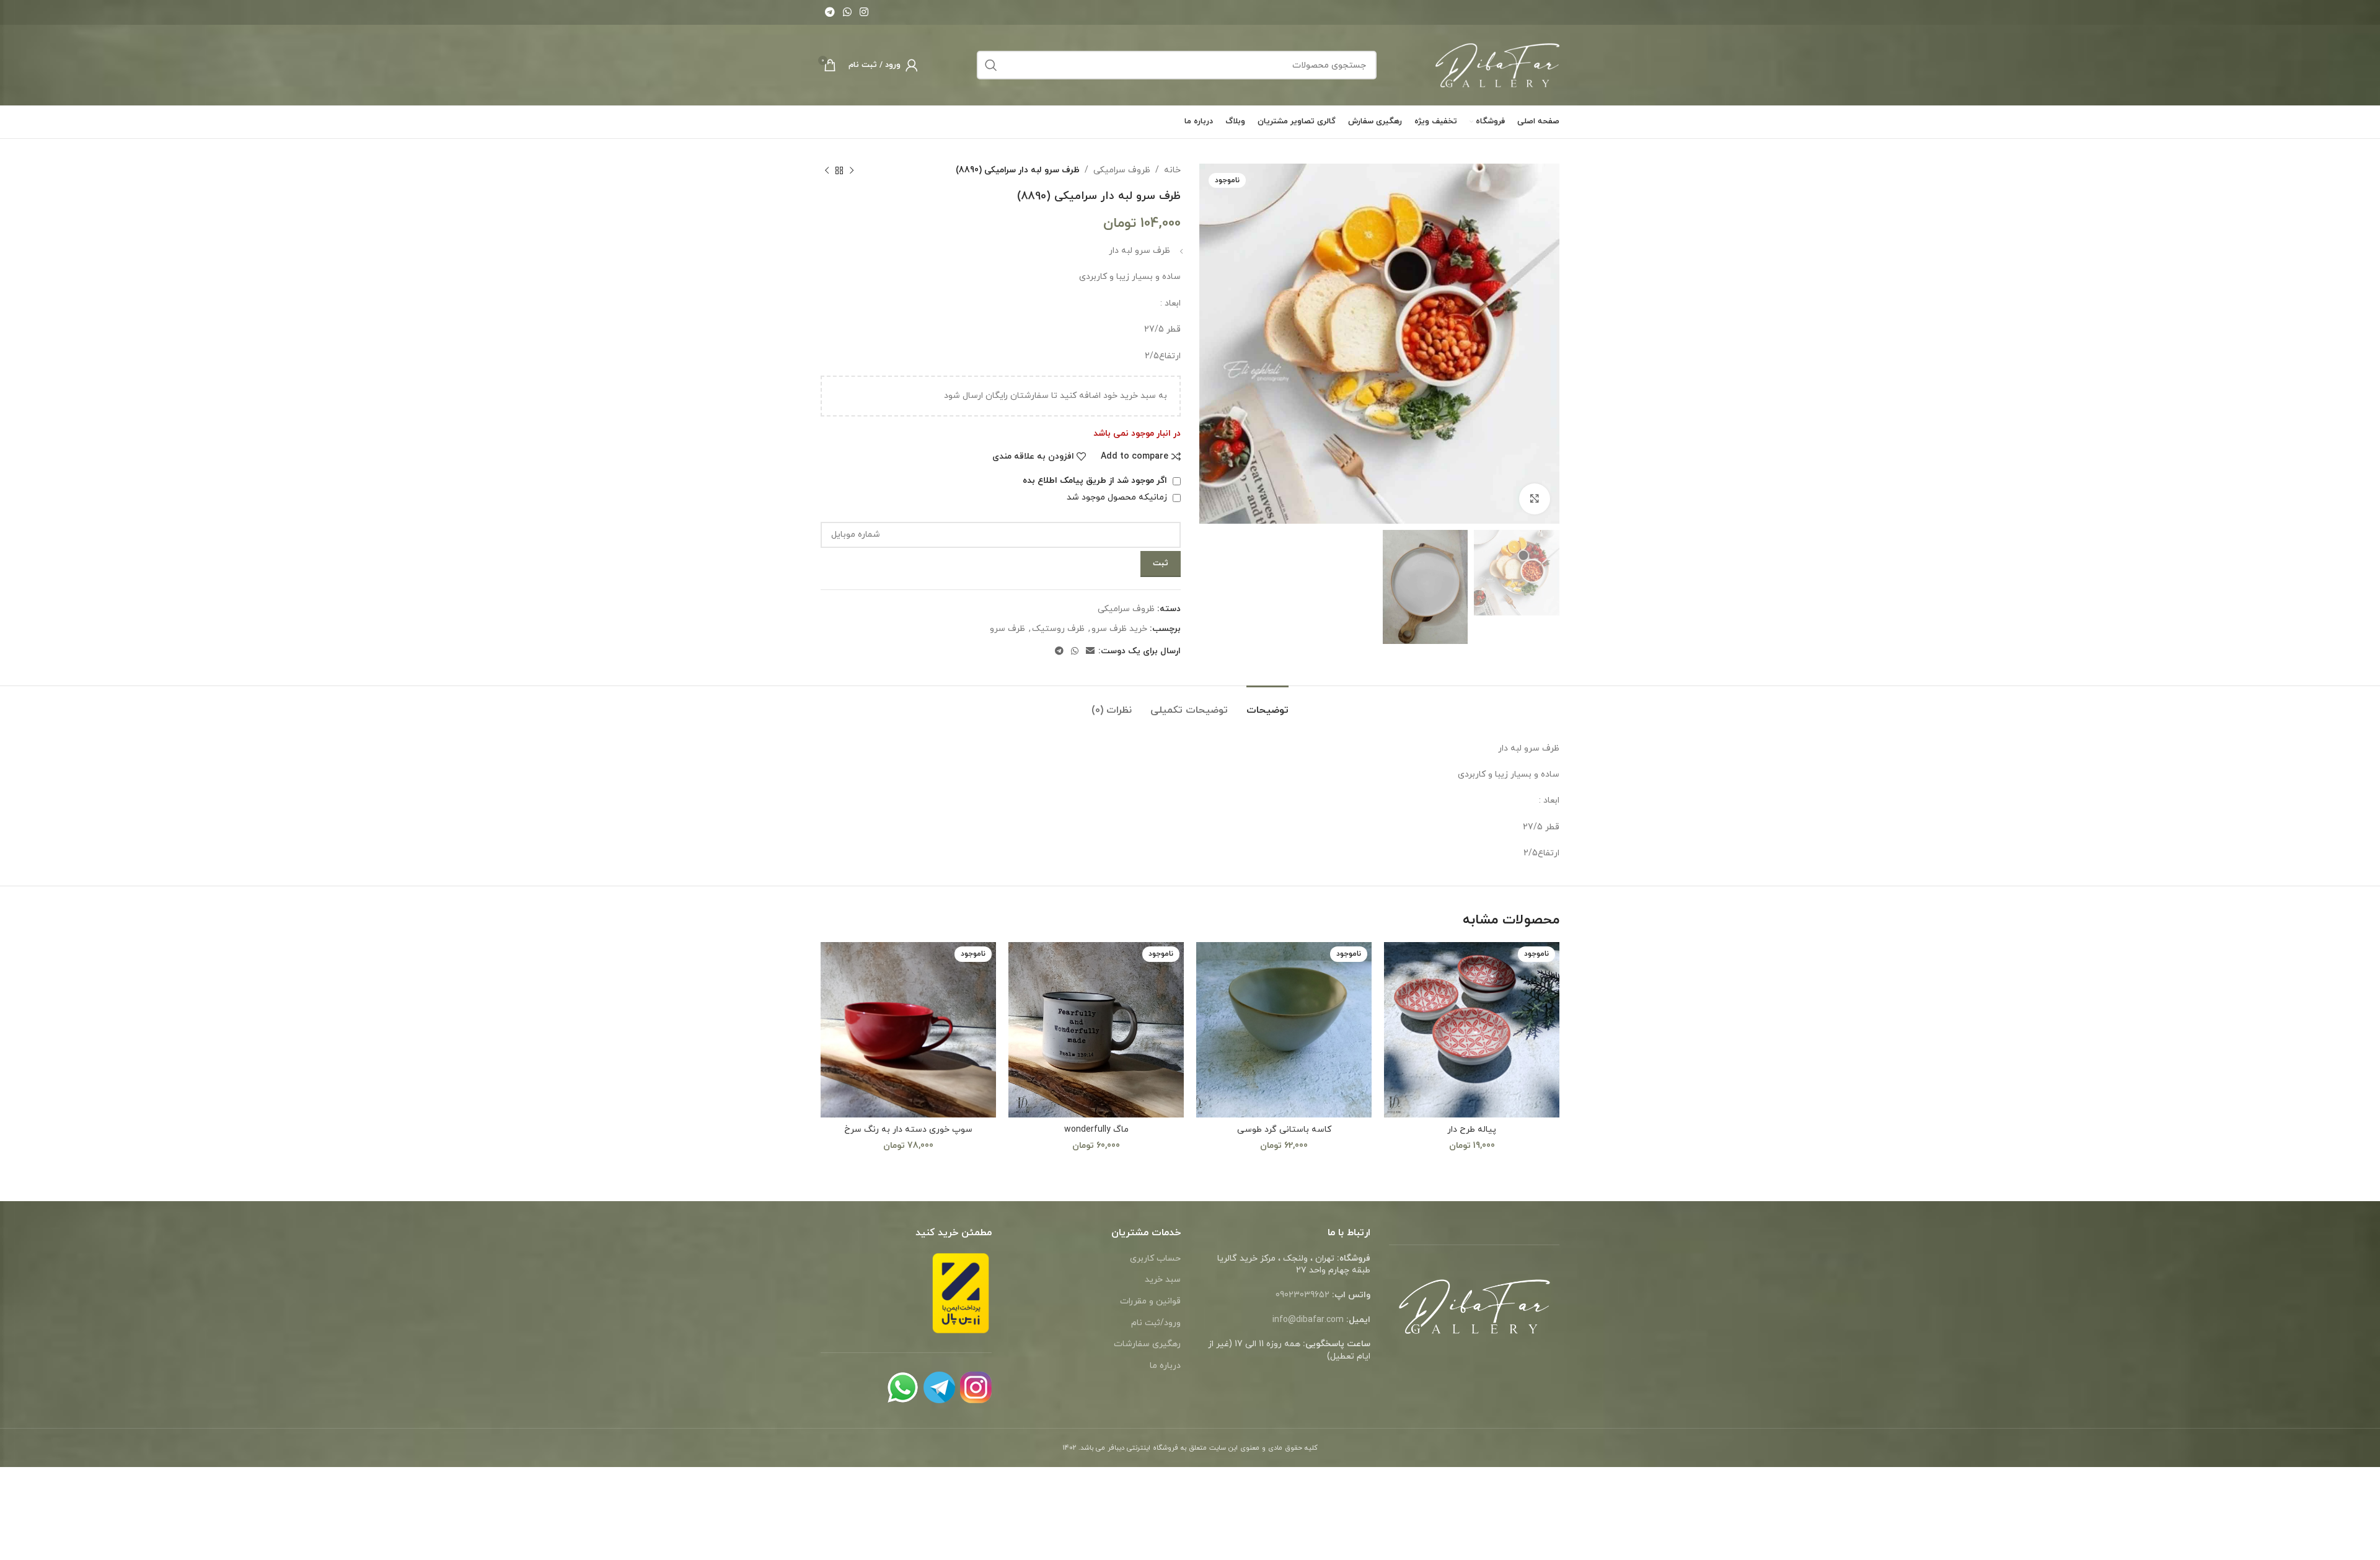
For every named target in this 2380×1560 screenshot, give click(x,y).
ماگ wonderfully (1096, 1130)
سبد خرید (1163, 1280)
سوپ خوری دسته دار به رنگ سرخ (908, 1130)
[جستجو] (991, 65)
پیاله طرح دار (1472, 1130)
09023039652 (1302, 1295)
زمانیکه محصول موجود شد (1118, 497)
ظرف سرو (1007, 629)
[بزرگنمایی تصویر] (1535, 499)
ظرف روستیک (1058, 629)
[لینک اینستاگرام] (864, 12)
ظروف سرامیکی (1122, 170)
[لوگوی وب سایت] (1497, 64)
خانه (1172, 170)
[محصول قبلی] (852, 170)
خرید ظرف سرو (1119, 629)
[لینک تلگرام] (830, 12)
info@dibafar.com (1308, 1320)
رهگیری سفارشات (1147, 1344)
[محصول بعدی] (827, 170)
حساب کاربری (1155, 1258)
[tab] (1267, 704)
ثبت (1161, 563)
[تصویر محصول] (1472, 1030)
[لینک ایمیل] (1090, 652)
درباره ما (1165, 1366)
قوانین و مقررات (1150, 1301)
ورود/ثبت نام (1156, 1323)
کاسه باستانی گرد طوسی (1284, 1130)
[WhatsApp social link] (847, 12)
